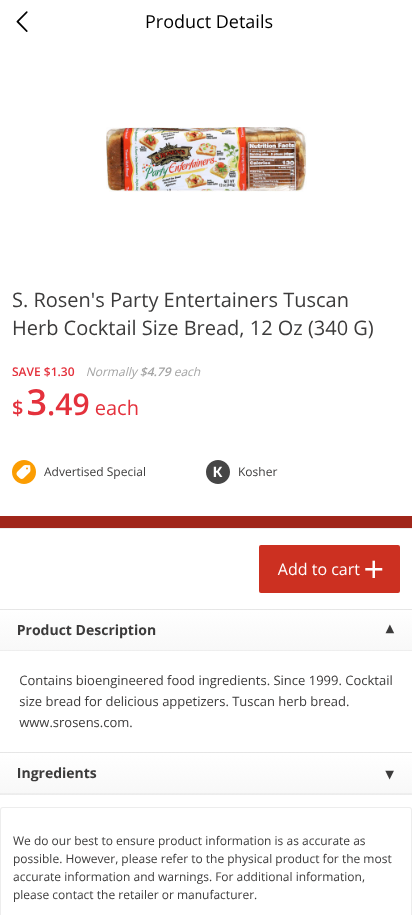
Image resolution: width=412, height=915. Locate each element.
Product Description (86, 630)
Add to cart (319, 569)
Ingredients (57, 773)
